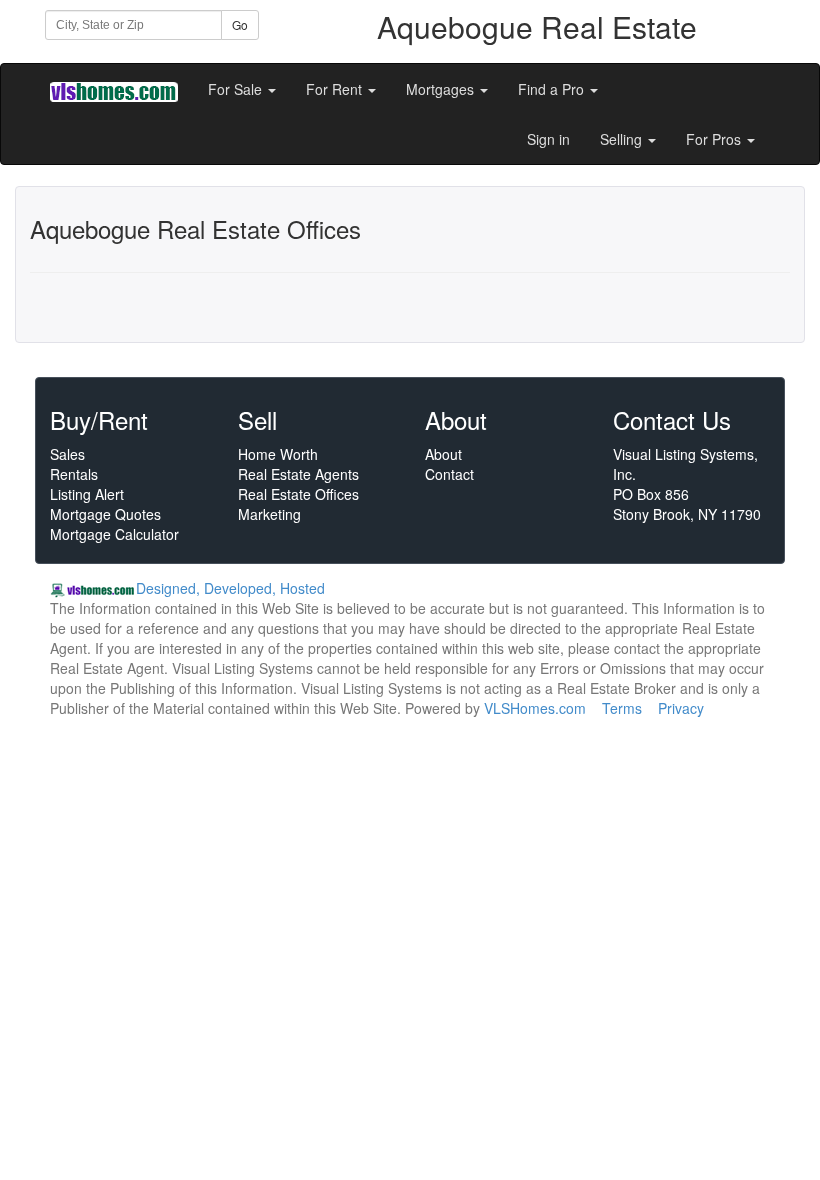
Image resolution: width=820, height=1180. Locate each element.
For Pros (715, 139)
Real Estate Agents (298, 474)
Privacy (681, 708)
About (443, 454)
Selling (623, 139)
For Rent (336, 89)
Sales (67, 454)
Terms (622, 708)
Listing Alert (87, 494)
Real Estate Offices (298, 494)
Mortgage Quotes (105, 514)
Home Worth (278, 454)
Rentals (74, 474)
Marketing (269, 514)
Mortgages (442, 89)
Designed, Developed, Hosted (230, 588)
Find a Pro (553, 89)
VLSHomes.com (535, 708)
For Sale (237, 89)
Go (240, 24)
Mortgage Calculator (114, 534)
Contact (449, 474)
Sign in (548, 139)
